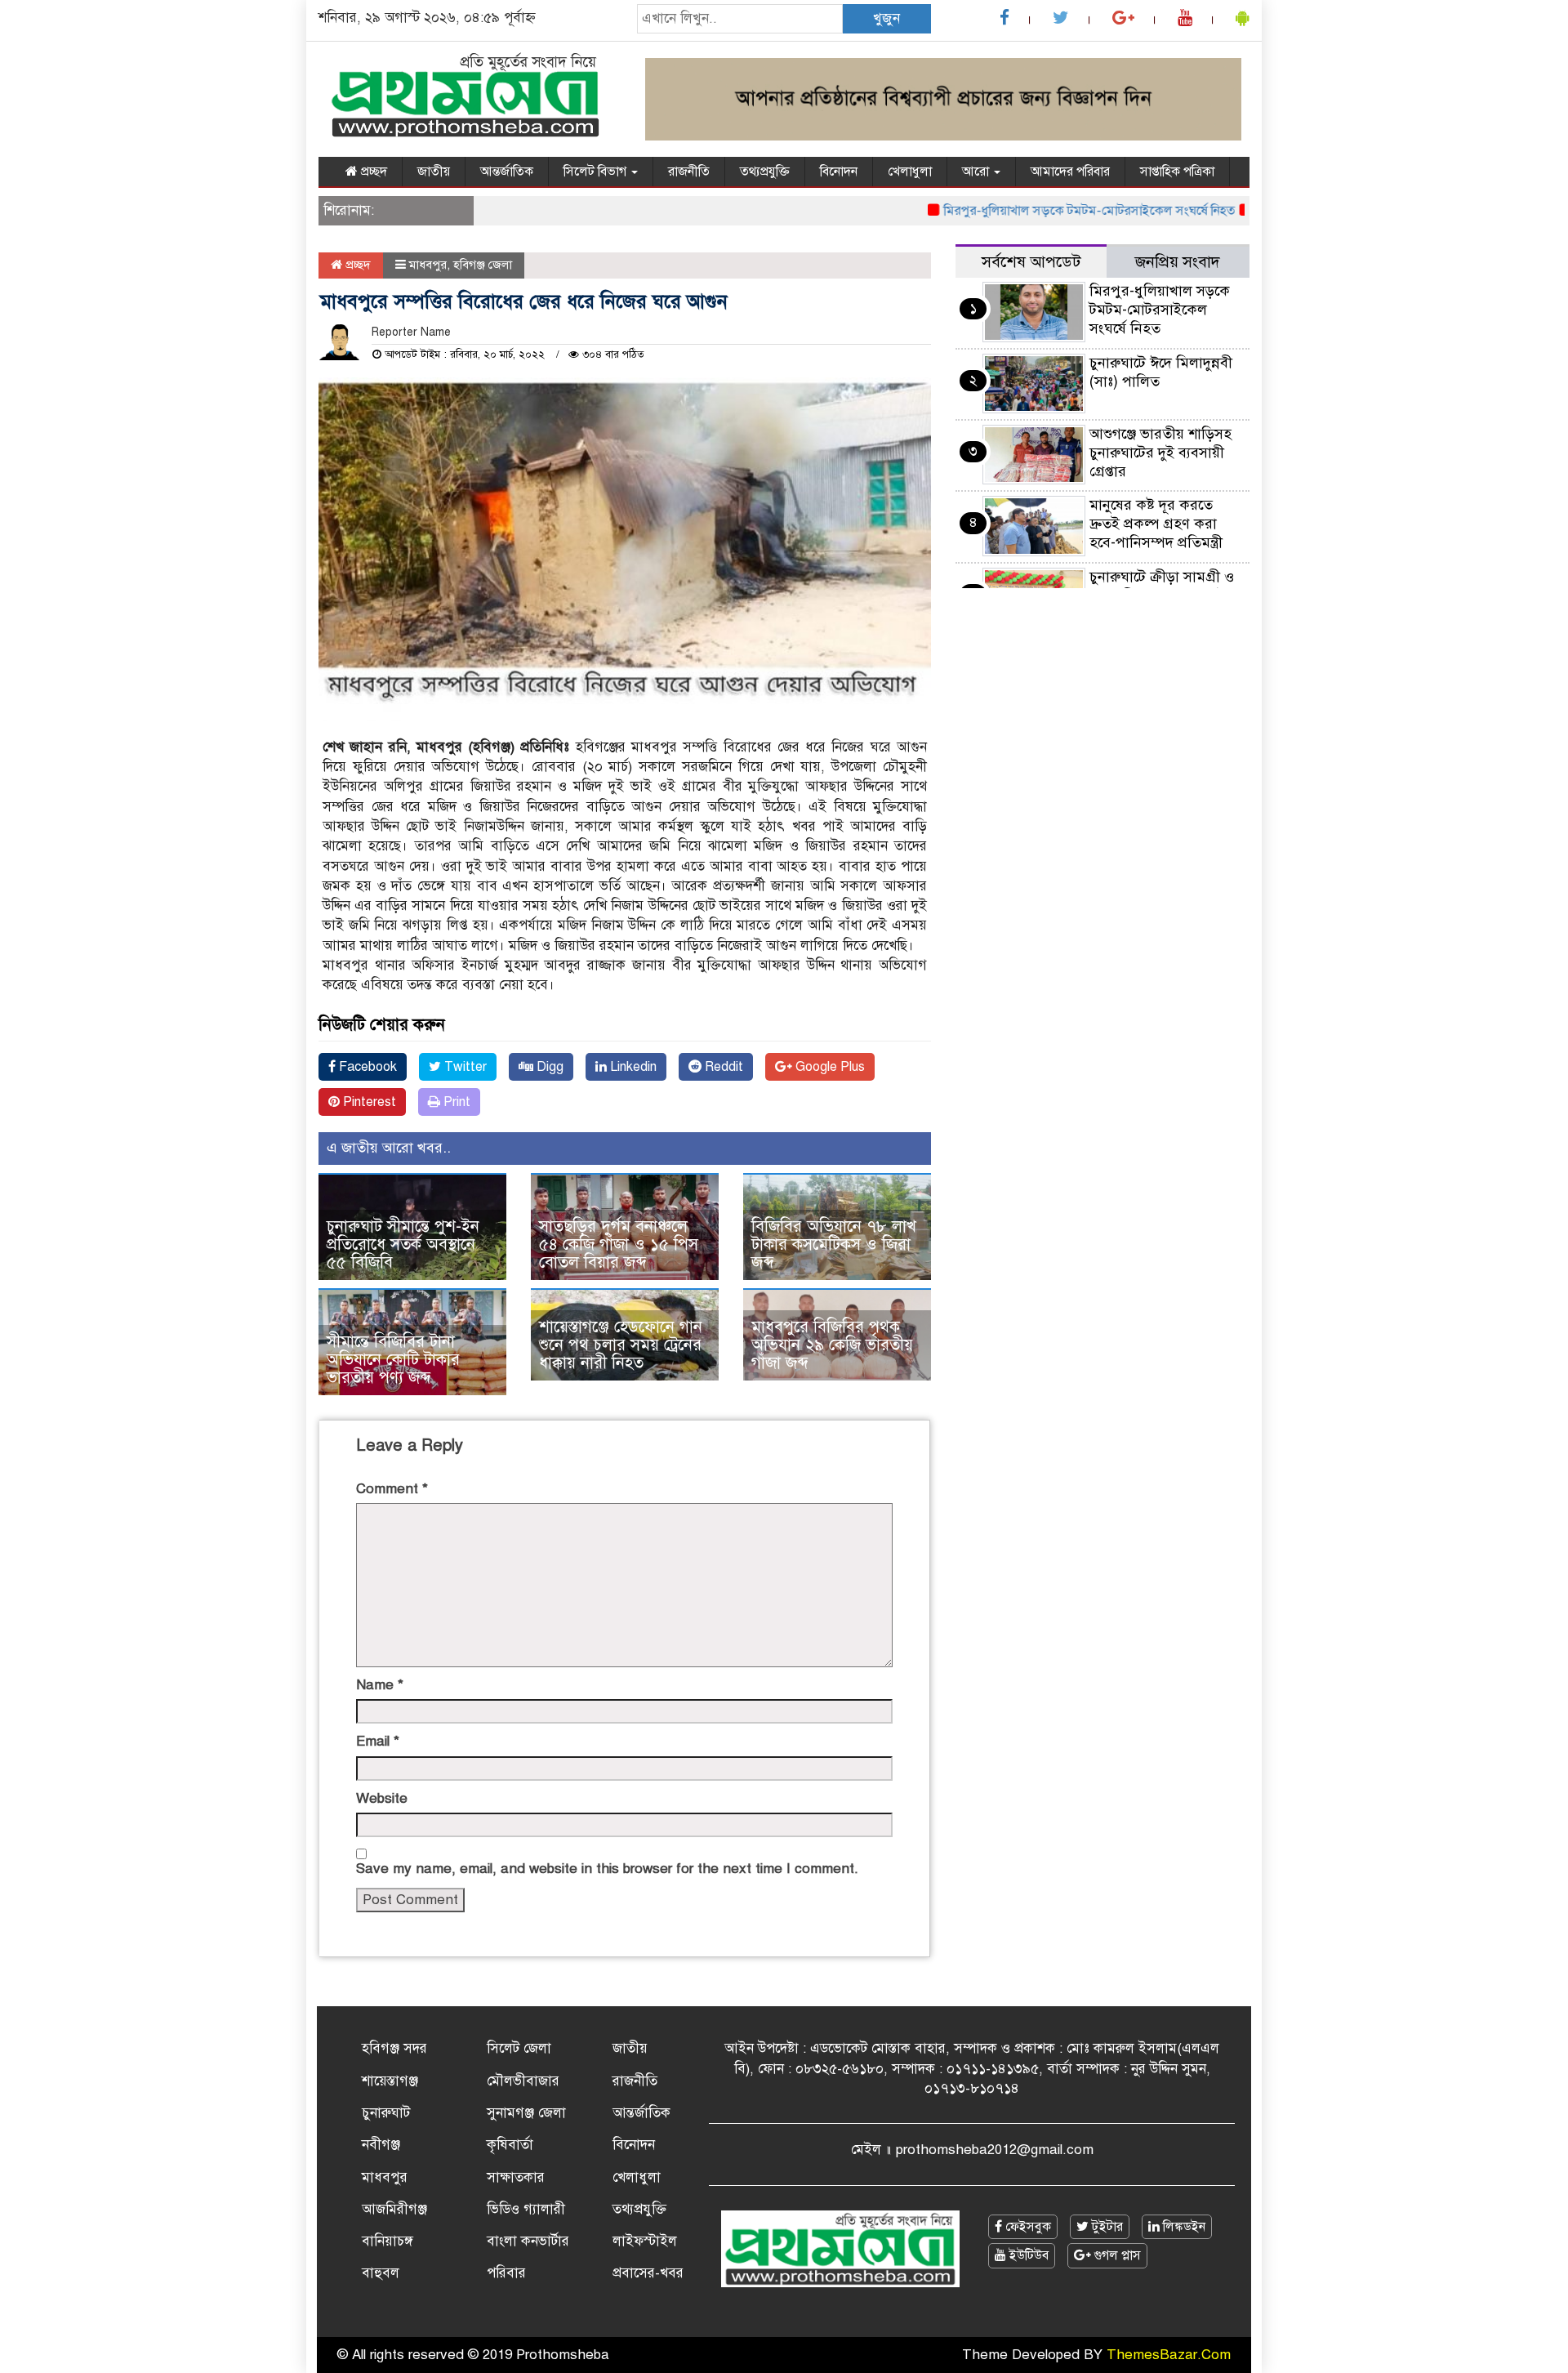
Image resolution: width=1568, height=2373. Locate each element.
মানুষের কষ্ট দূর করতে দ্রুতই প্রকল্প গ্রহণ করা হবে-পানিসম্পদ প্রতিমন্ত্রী (1156, 524)
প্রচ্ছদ (372, 172)
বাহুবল (381, 2273)
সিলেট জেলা (519, 2048)
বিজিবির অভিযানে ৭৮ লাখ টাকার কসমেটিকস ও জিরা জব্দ (834, 1244)
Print (455, 1102)
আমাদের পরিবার (1070, 172)
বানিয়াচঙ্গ (388, 2241)
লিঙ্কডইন (1183, 2227)
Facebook (366, 1067)
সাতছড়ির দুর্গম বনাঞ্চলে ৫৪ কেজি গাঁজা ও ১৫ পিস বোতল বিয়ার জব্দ (619, 1244)
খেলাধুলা (910, 172)
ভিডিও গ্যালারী (526, 2209)
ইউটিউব (1027, 2255)
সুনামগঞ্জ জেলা (526, 2113)
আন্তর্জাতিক (507, 172)
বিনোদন (839, 172)
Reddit (722, 1067)
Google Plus (829, 1067)
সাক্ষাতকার (516, 2177)
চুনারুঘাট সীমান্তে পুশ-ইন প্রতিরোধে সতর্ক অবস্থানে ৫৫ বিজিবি (403, 1244)
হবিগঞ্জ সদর (394, 2048)
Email (378, 1741)
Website (382, 1798)
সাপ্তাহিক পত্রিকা (1177, 172)
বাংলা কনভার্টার (528, 2241)
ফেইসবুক (1027, 2227)
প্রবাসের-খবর (648, 2273)
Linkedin (632, 1067)
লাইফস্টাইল (645, 2241)
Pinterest (368, 1102)
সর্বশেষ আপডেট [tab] (1031, 262)
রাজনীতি (689, 172)
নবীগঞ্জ (381, 2145)
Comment (392, 1489)
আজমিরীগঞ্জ (394, 2209)
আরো (977, 172)
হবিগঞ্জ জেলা (483, 265)
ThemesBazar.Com (1169, 2355)
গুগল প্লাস (1116, 2255)
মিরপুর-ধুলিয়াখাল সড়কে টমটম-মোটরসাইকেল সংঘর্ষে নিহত (1049, 211)
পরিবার (506, 2273)
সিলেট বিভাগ (597, 172)
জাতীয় (434, 172)
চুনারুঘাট (386, 2113)
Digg (548, 1067)
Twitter (464, 1067)
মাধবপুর (428, 265)
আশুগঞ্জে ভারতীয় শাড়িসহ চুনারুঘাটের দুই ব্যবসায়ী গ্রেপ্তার (1160, 453)
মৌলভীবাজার (523, 2081)
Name (380, 1685)
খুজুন (886, 18)
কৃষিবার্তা (510, 2145)
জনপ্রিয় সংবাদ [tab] (1178, 262)
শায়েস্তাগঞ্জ (390, 2081)
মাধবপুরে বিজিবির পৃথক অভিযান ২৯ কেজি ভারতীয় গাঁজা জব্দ (832, 1345)
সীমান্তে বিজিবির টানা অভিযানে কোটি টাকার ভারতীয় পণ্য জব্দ (393, 1360)
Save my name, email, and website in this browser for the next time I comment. (607, 1869)
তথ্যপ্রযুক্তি (765, 172)
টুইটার (1106, 2227)
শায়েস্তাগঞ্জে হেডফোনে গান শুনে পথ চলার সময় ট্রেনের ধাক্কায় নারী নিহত (621, 1345)
